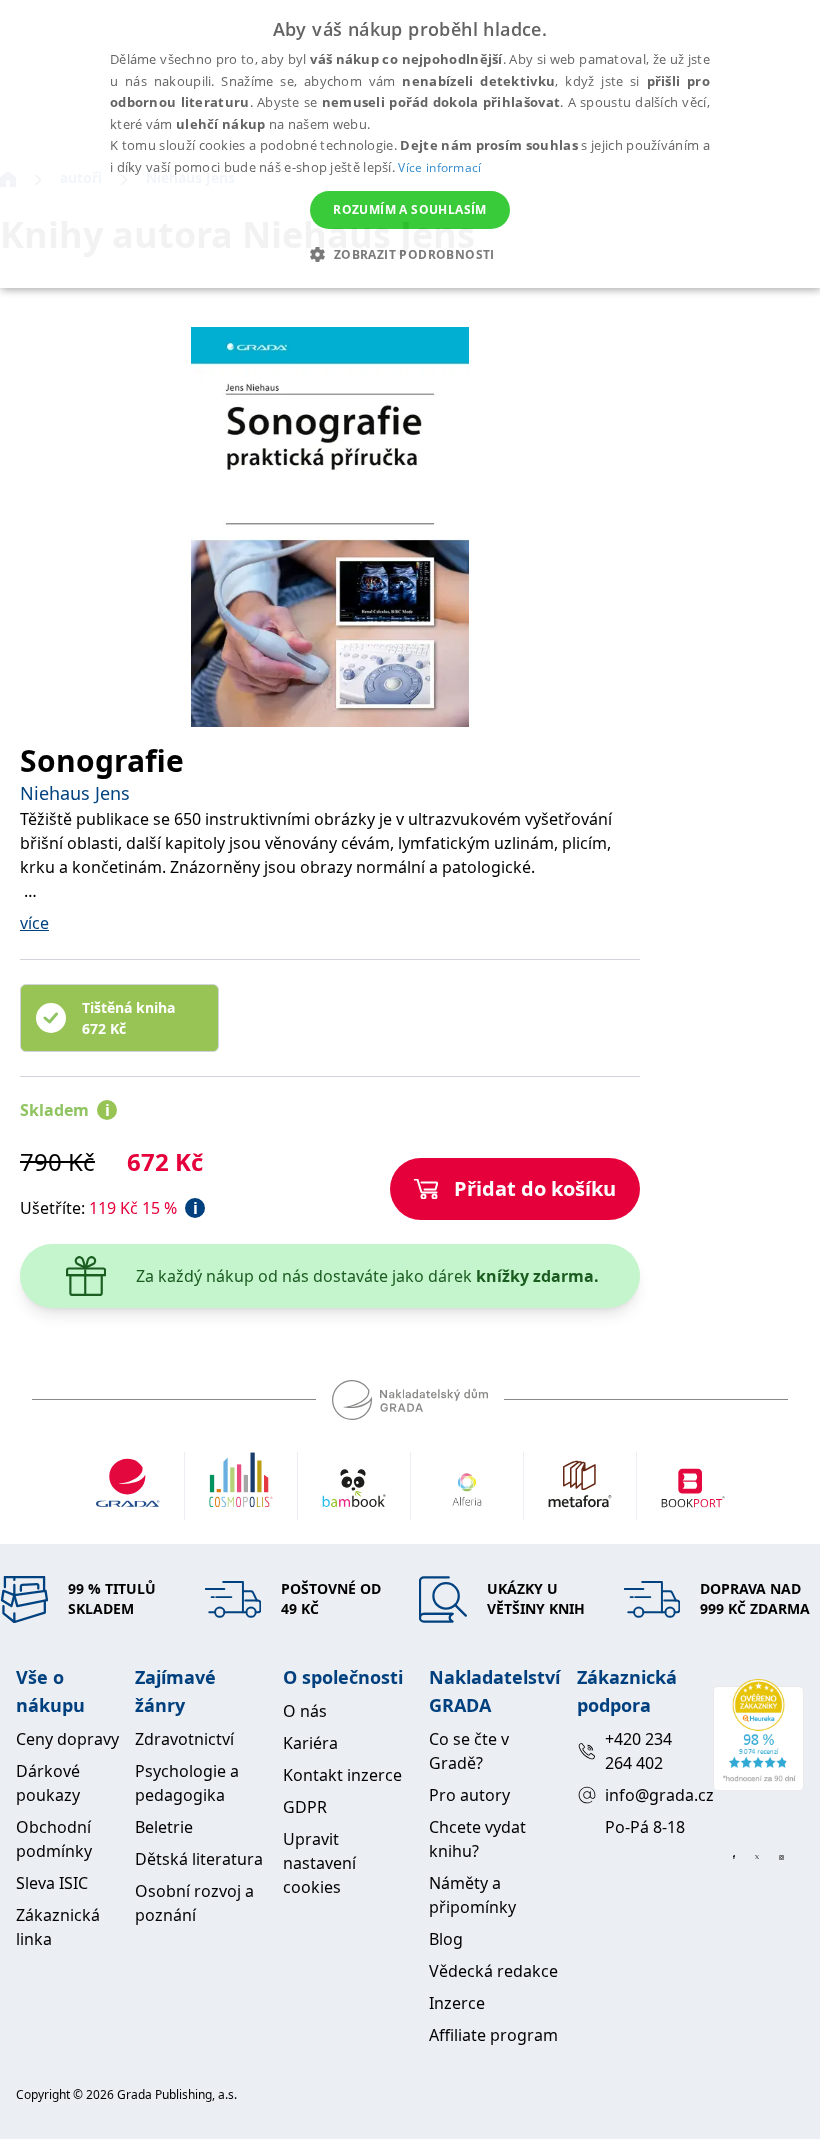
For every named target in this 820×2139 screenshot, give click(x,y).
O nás (305, 1711)
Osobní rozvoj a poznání (194, 1903)
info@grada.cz (650, 1795)
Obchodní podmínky (54, 1839)
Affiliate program (493, 2035)
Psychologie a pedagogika (187, 1783)
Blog (446, 1939)
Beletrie (164, 1827)
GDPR (305, 1807)
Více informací (439, 167)
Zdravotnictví (184, 1739)
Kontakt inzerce (342, 1775)
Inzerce (457, 2003)
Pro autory (469, 1795)
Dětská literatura (199, 1859)
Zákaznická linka (58, 1927)
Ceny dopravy (67, 1739)
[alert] (410, 144)
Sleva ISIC (52, 1883)
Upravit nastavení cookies (319, 1863)
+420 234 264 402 (638, 1751)
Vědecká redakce (493, 1971)
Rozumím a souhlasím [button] (410, 209)
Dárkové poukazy (48, 1783)
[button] (409, 254)
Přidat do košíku (535, 1188)
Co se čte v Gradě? (469, 1751)
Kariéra (310, 1743)
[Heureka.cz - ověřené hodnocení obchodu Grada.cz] (758, 1735)
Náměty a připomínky (472, 1895)
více (34, 923)
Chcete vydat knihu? (477, 1839)
